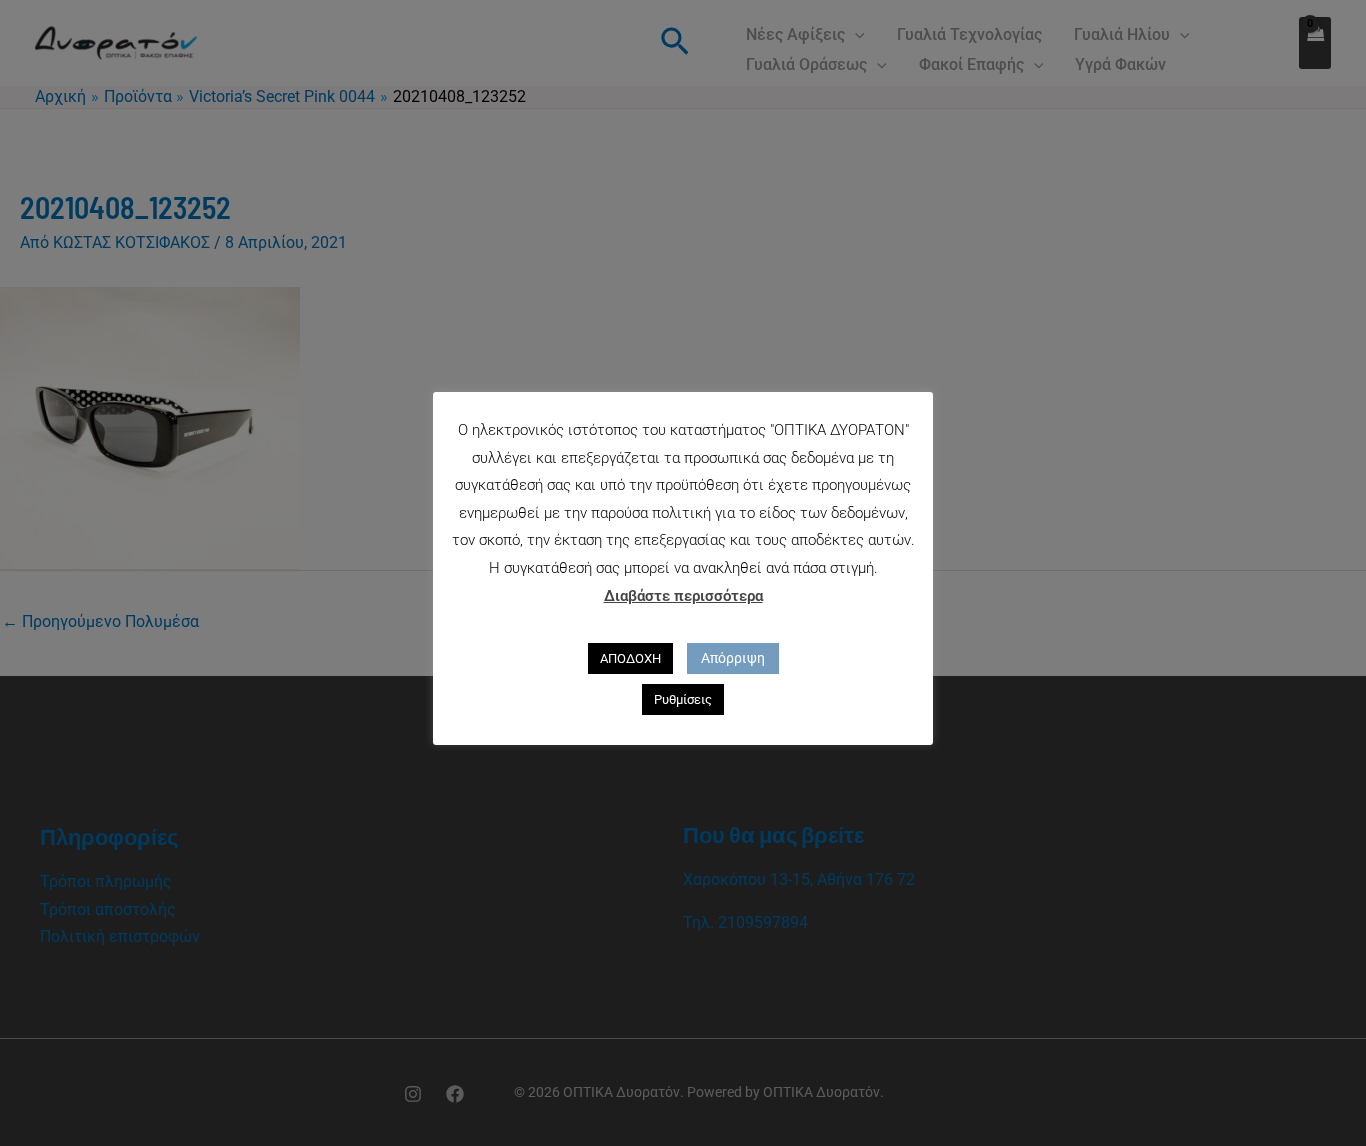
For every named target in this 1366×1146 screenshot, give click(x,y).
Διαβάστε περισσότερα (683, 596)
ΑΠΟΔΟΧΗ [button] (630, 658)
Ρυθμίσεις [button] (683, 699)
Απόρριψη (733, 658)
